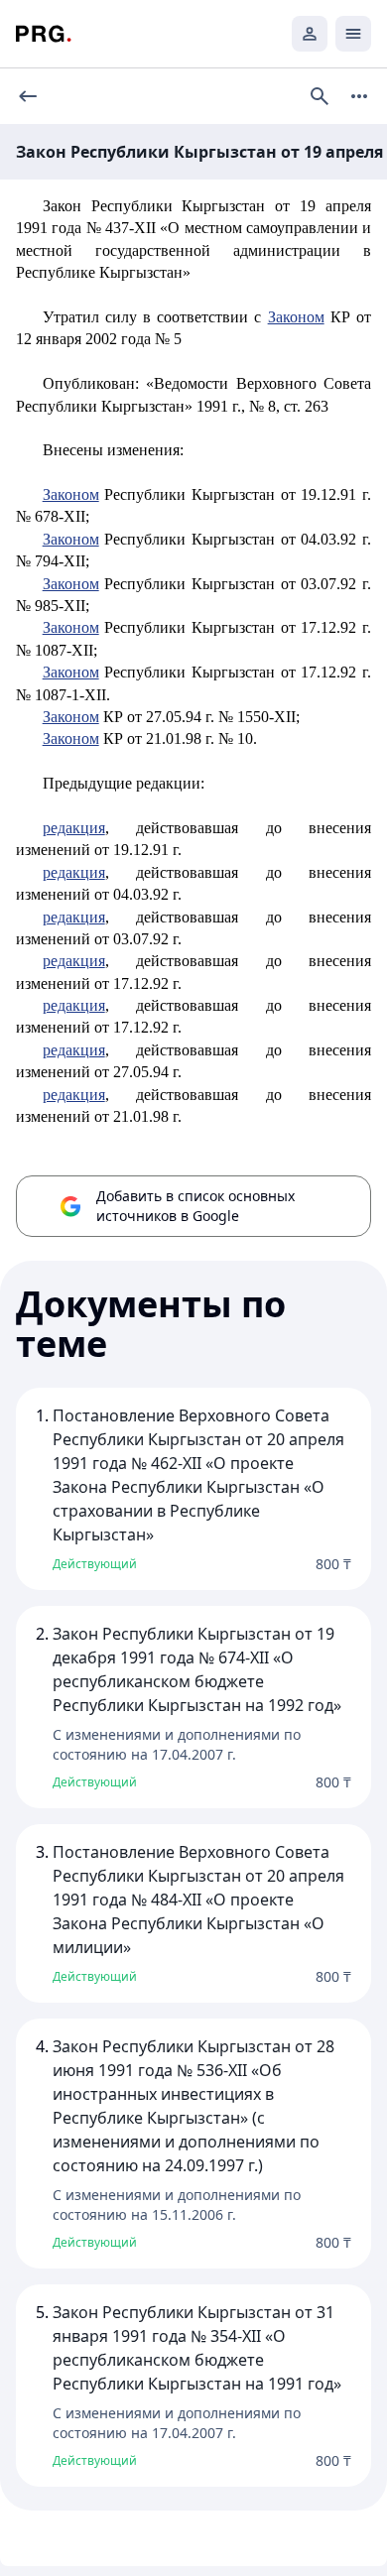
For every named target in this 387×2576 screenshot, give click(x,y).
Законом (296, 317)
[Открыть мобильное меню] (353, 34)
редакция (74, 828)
